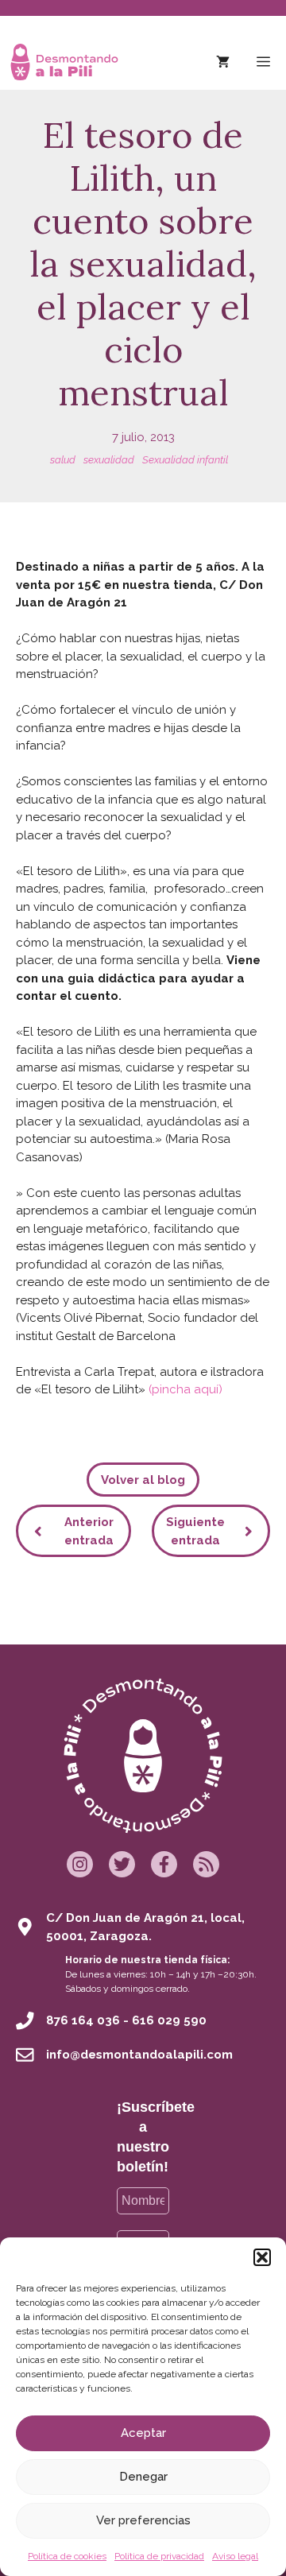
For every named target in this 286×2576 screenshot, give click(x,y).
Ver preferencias (143, 2520)
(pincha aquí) (186, 1389)
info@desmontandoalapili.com (139, 2055)
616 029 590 (169, 2020)
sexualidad (109, 460)
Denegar (143, 2477)
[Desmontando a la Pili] (64, 62)
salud (63, 460)
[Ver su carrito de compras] (223, 62)
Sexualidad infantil (185, 460)
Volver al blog (143, 1480)
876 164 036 (83, 2020)
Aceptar (143, 2433)
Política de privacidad (159, 2556)
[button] (262, 2257)
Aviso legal (235, 2556)
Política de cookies (67, 2556)
